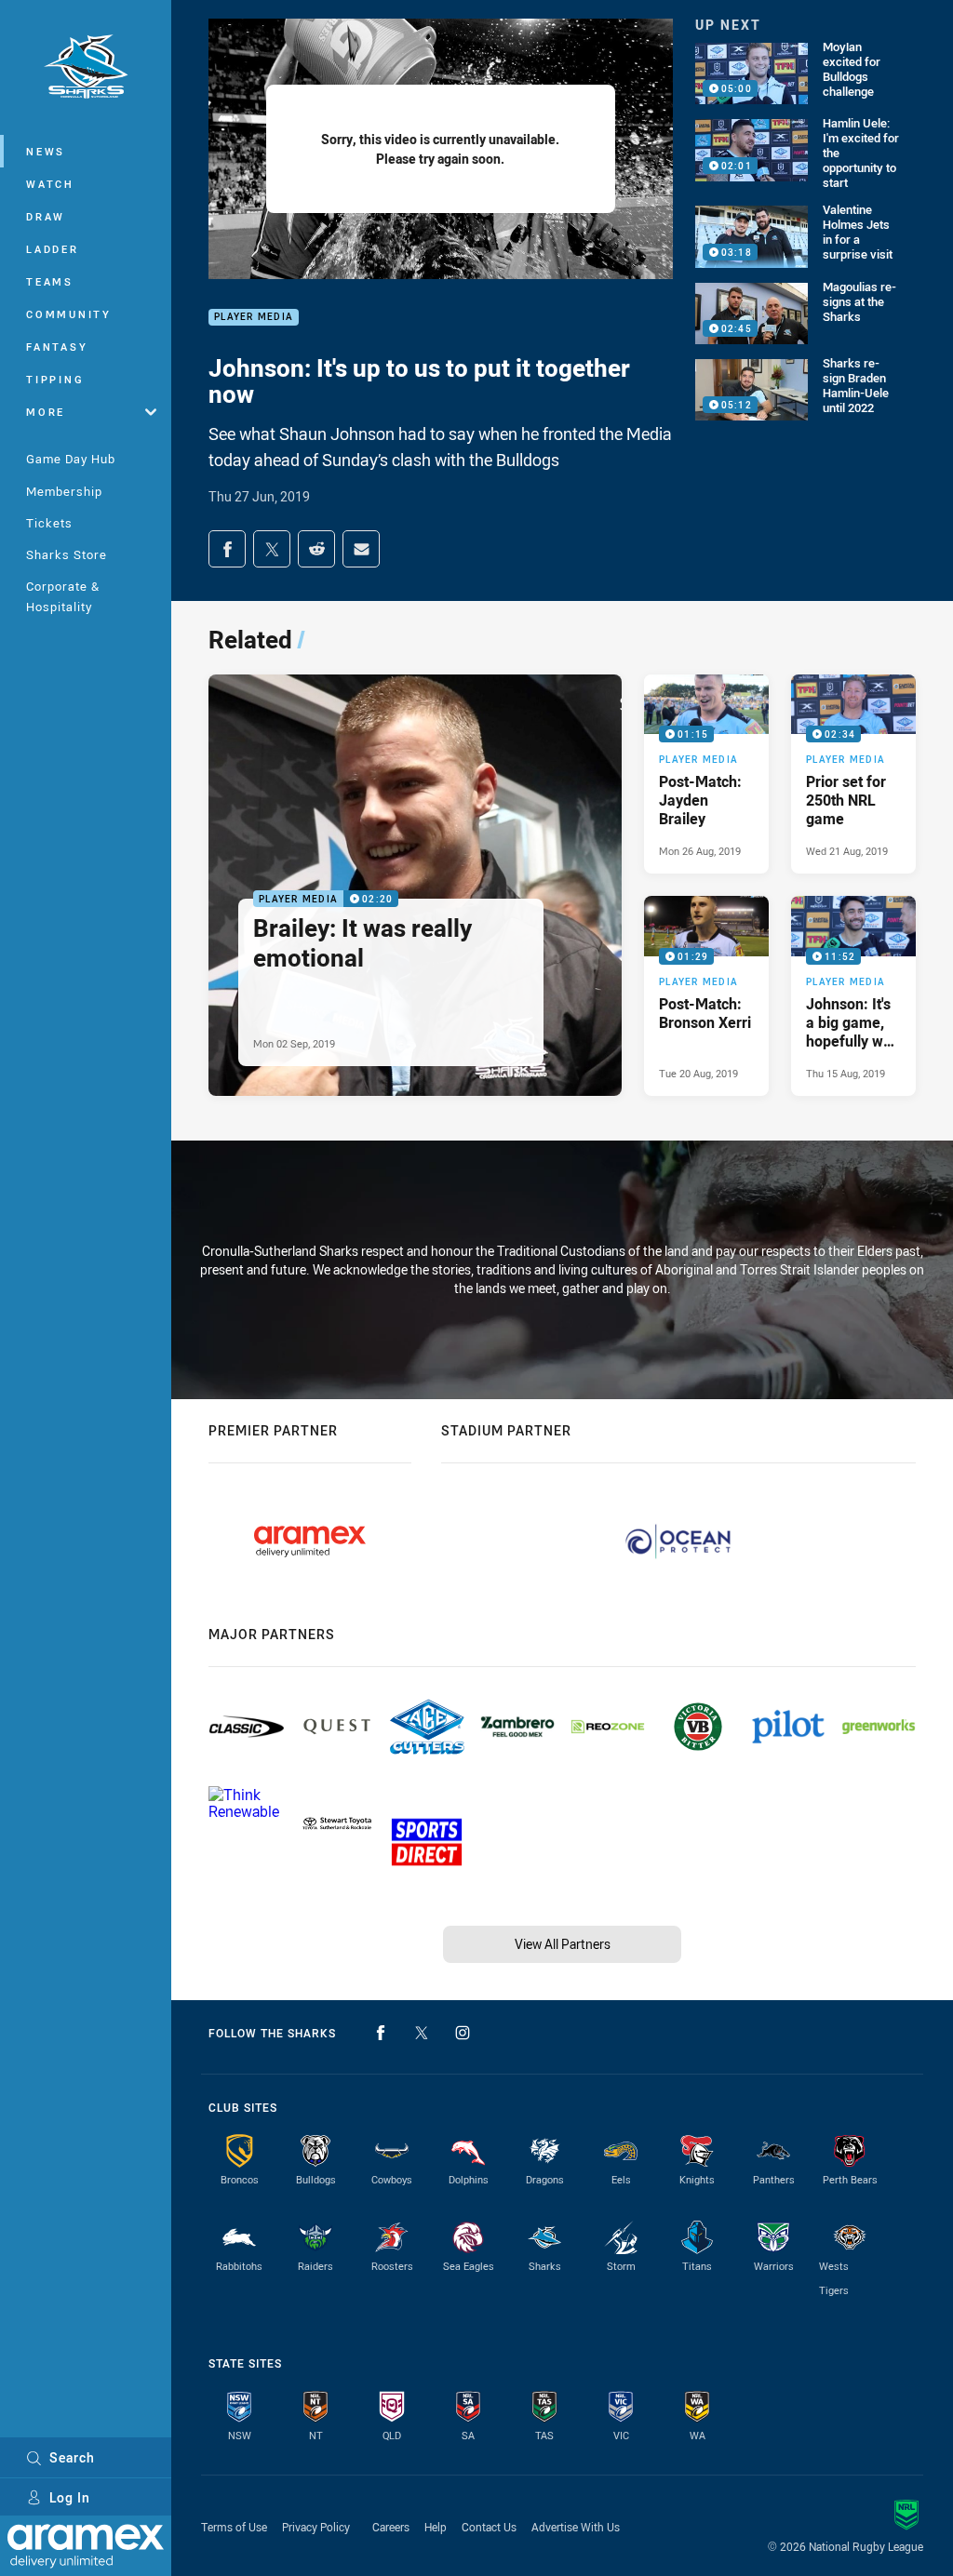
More (46, 412)
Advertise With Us (576, 2527)
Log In (70, 2497)
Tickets (49, 523)
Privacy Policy (316, 2527)
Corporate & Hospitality (63, 596)
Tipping (55, 379)
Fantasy (57, 347)
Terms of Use (234, 2527)
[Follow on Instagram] (463, 2033)
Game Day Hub (71, 459)
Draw (46, 216)
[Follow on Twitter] (422, 2033)
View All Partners (563, 1944)
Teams (50, 281)
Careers (391, 2527)
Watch (50, 184)
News (46, 151)
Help (436, 2527)
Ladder (53, 249)
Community (69, 314)
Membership (64, 491)
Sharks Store (67, 554)
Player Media (254, 318)
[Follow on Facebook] (381, 2033)
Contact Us (489, 2527)
